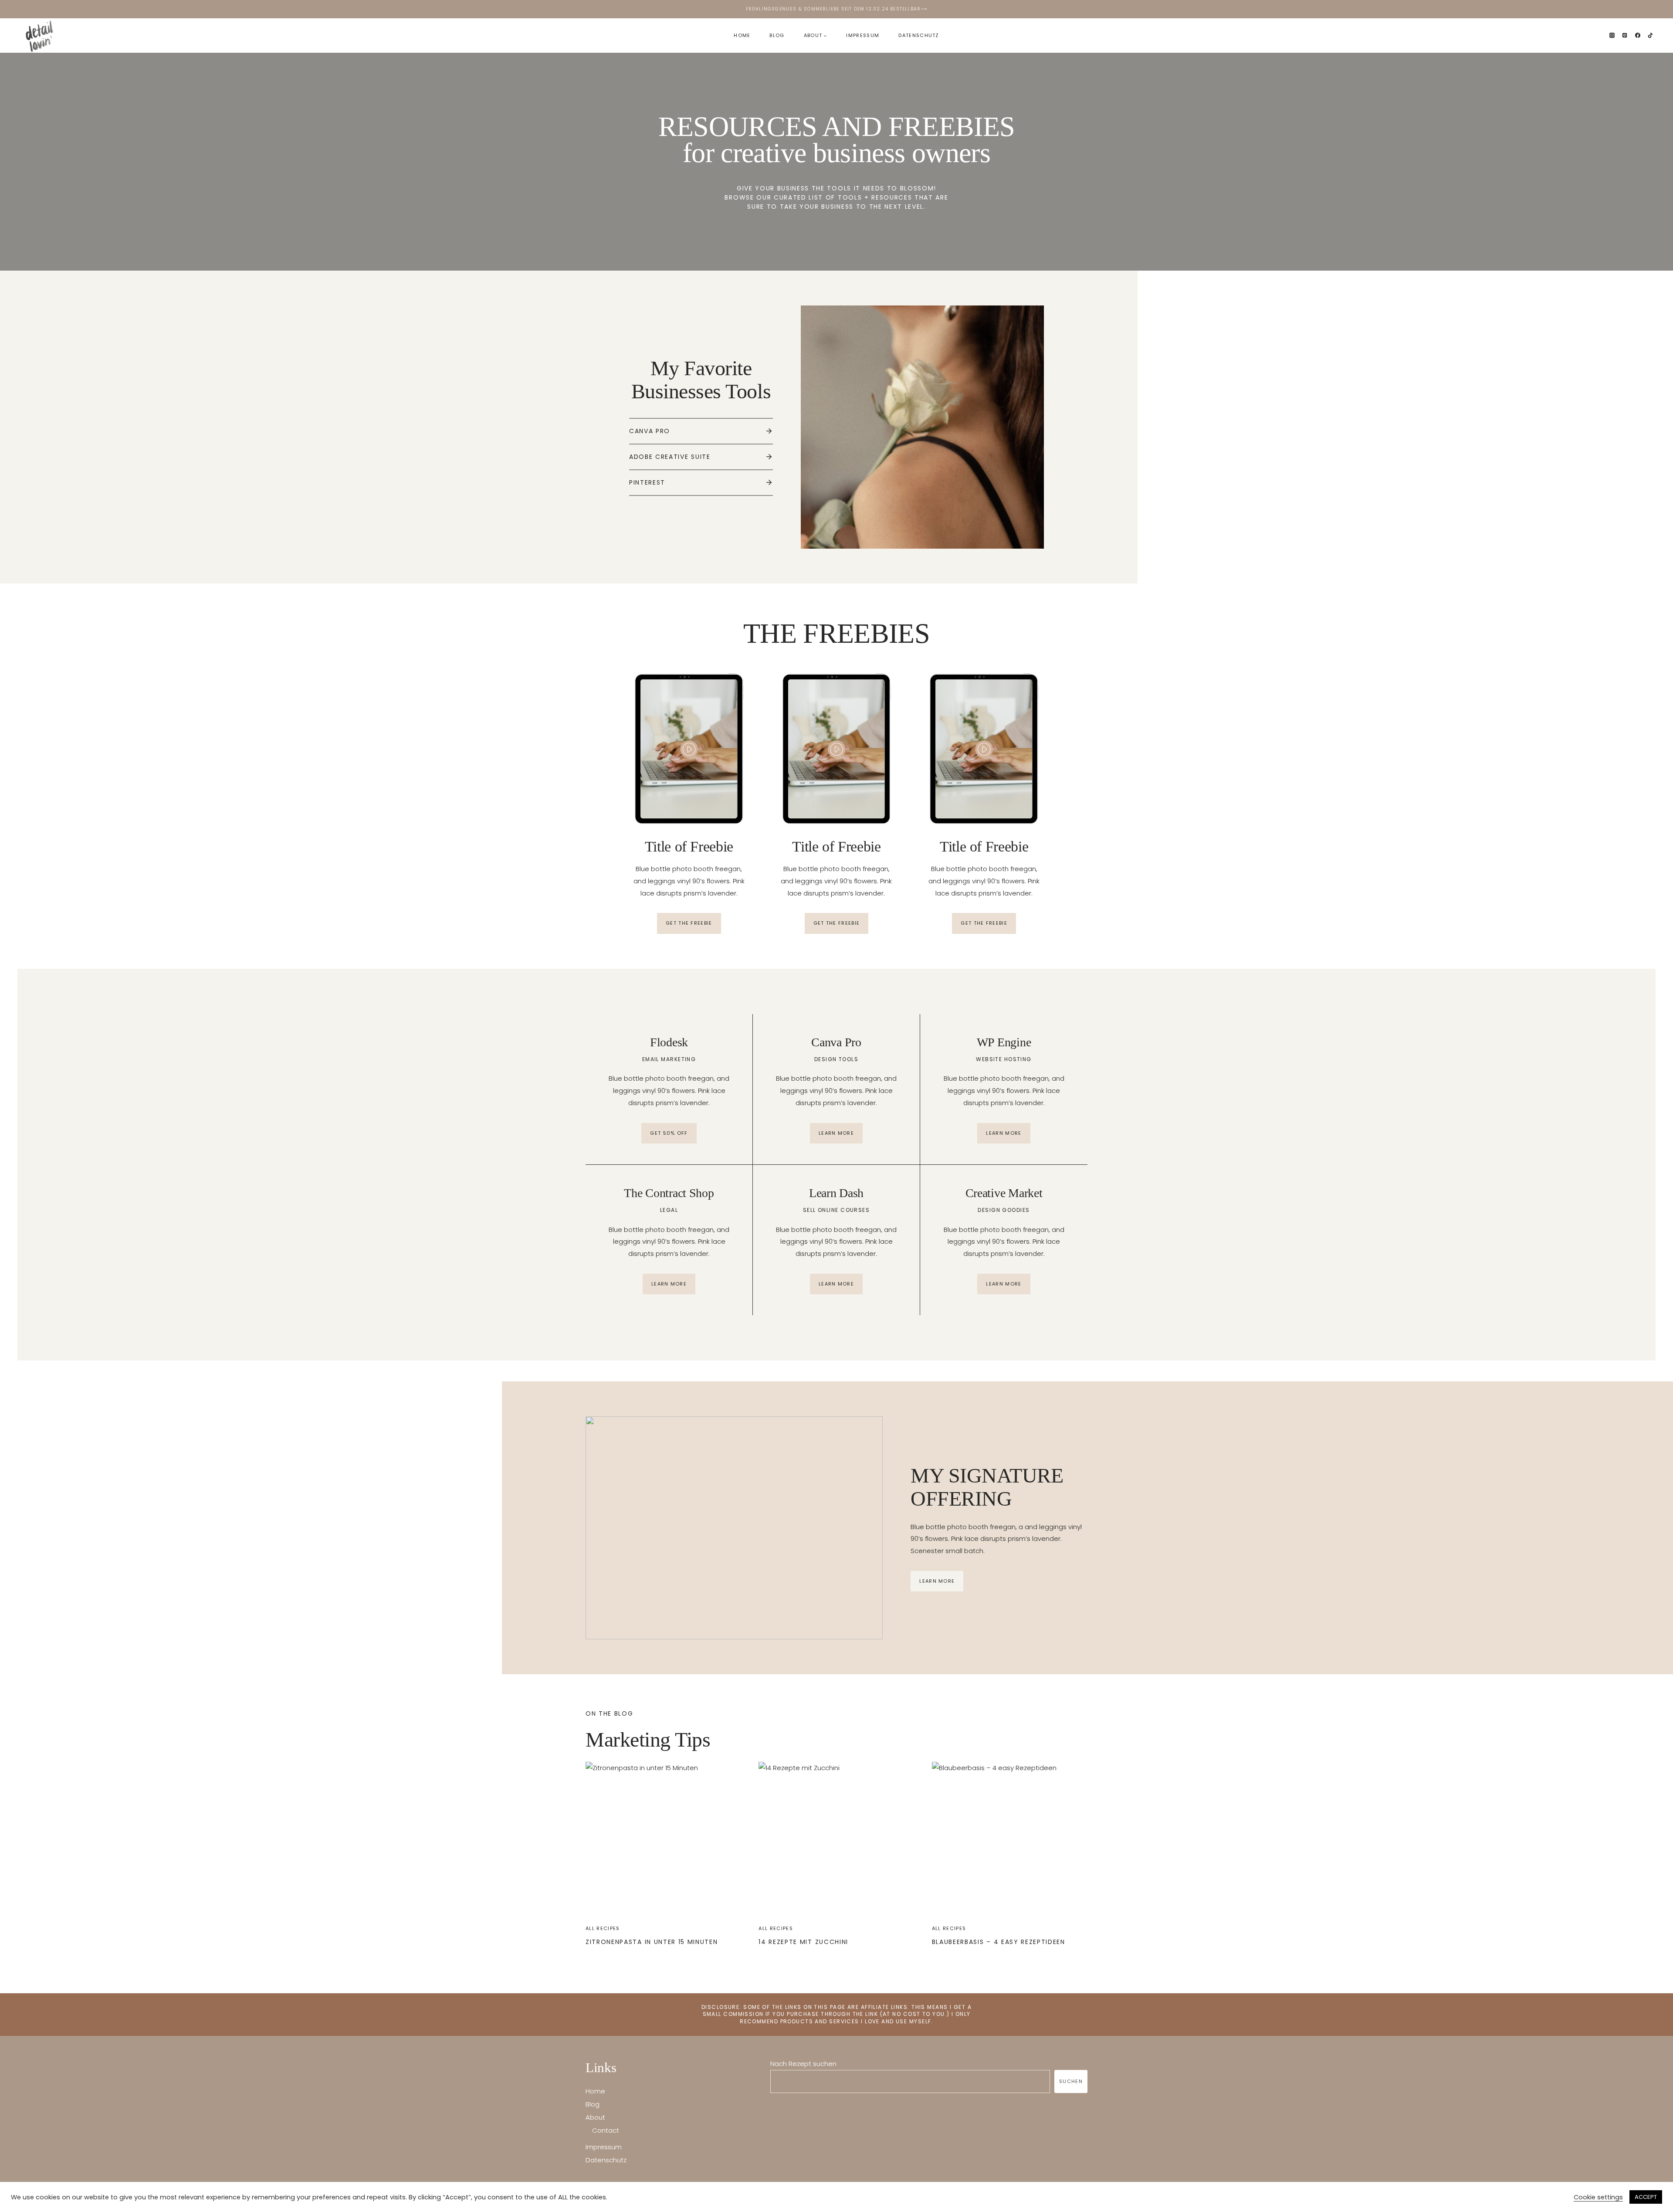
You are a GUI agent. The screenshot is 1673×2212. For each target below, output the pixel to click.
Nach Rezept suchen (803, 2064)
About (595, 2117)
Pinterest (647, 482)
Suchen (1071, 2081)
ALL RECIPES (603, 1928)
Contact (606, 2130)
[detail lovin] (41, 36)
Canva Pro (650, 431)
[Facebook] (1638, 35)
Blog (777, 35)
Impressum (863, 35)
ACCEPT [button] (1646, 2197)
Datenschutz (919, 35)
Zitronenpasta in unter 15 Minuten (652, 1942)
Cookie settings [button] (1598, 2197)
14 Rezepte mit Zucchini (803, 1942)
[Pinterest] (1625, 35)
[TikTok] (1650, 35)
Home (742, 35)
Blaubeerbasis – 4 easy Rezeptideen (999, 1942)
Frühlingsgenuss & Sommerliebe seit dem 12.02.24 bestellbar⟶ (837, 9)
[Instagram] (1612, 35)
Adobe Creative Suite (670, 457)
